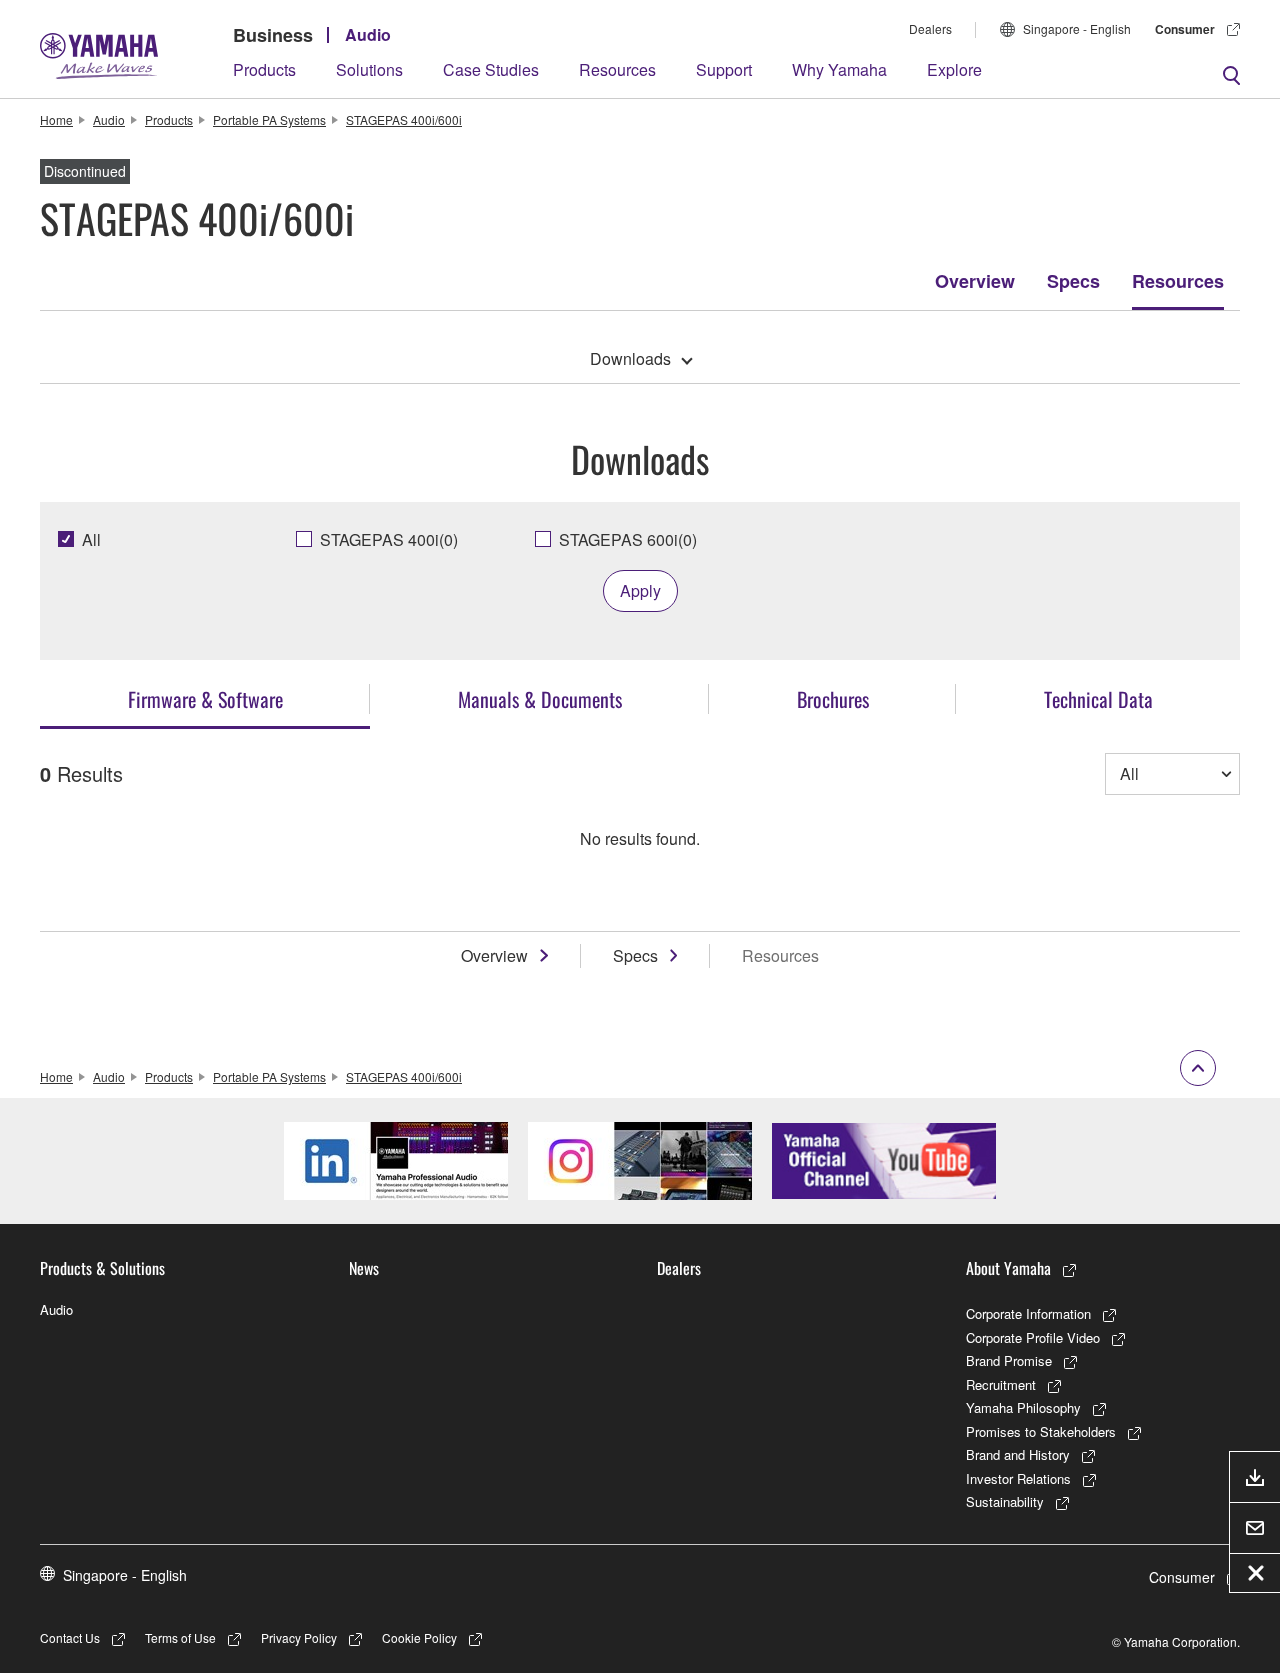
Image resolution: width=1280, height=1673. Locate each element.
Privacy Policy (299, 1637)
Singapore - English (1077, 28)
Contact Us (70, 1637)
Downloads (630, 358)
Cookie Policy (419, 1637)
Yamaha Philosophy (1023, 1407)
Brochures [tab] (833, 699)
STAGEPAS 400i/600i (404, 119)
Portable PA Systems (269, 119)
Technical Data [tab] (1098, 699)
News (364, 1268)
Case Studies (491, 69)
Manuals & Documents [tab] (540, 699)
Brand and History (1018, 1454)
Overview (975, 281)
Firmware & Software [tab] (205, 699)
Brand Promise (1009, 1360)
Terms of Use (180, 1637)
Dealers (930, 28)
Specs (1073, 281)
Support (724, 69)
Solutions (369, 69)
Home (56, 119)
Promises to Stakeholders (1041, 1431)
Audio (368, 34)
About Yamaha (1008, 1268)
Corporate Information (1028, 1313)
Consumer (1185, 29)
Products (264, 69)
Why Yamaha (839, 69)
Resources (617, 69)
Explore (954, 69)
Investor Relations (1018, 1478)
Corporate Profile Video (1033, 1337)
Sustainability (1005, 1501)
